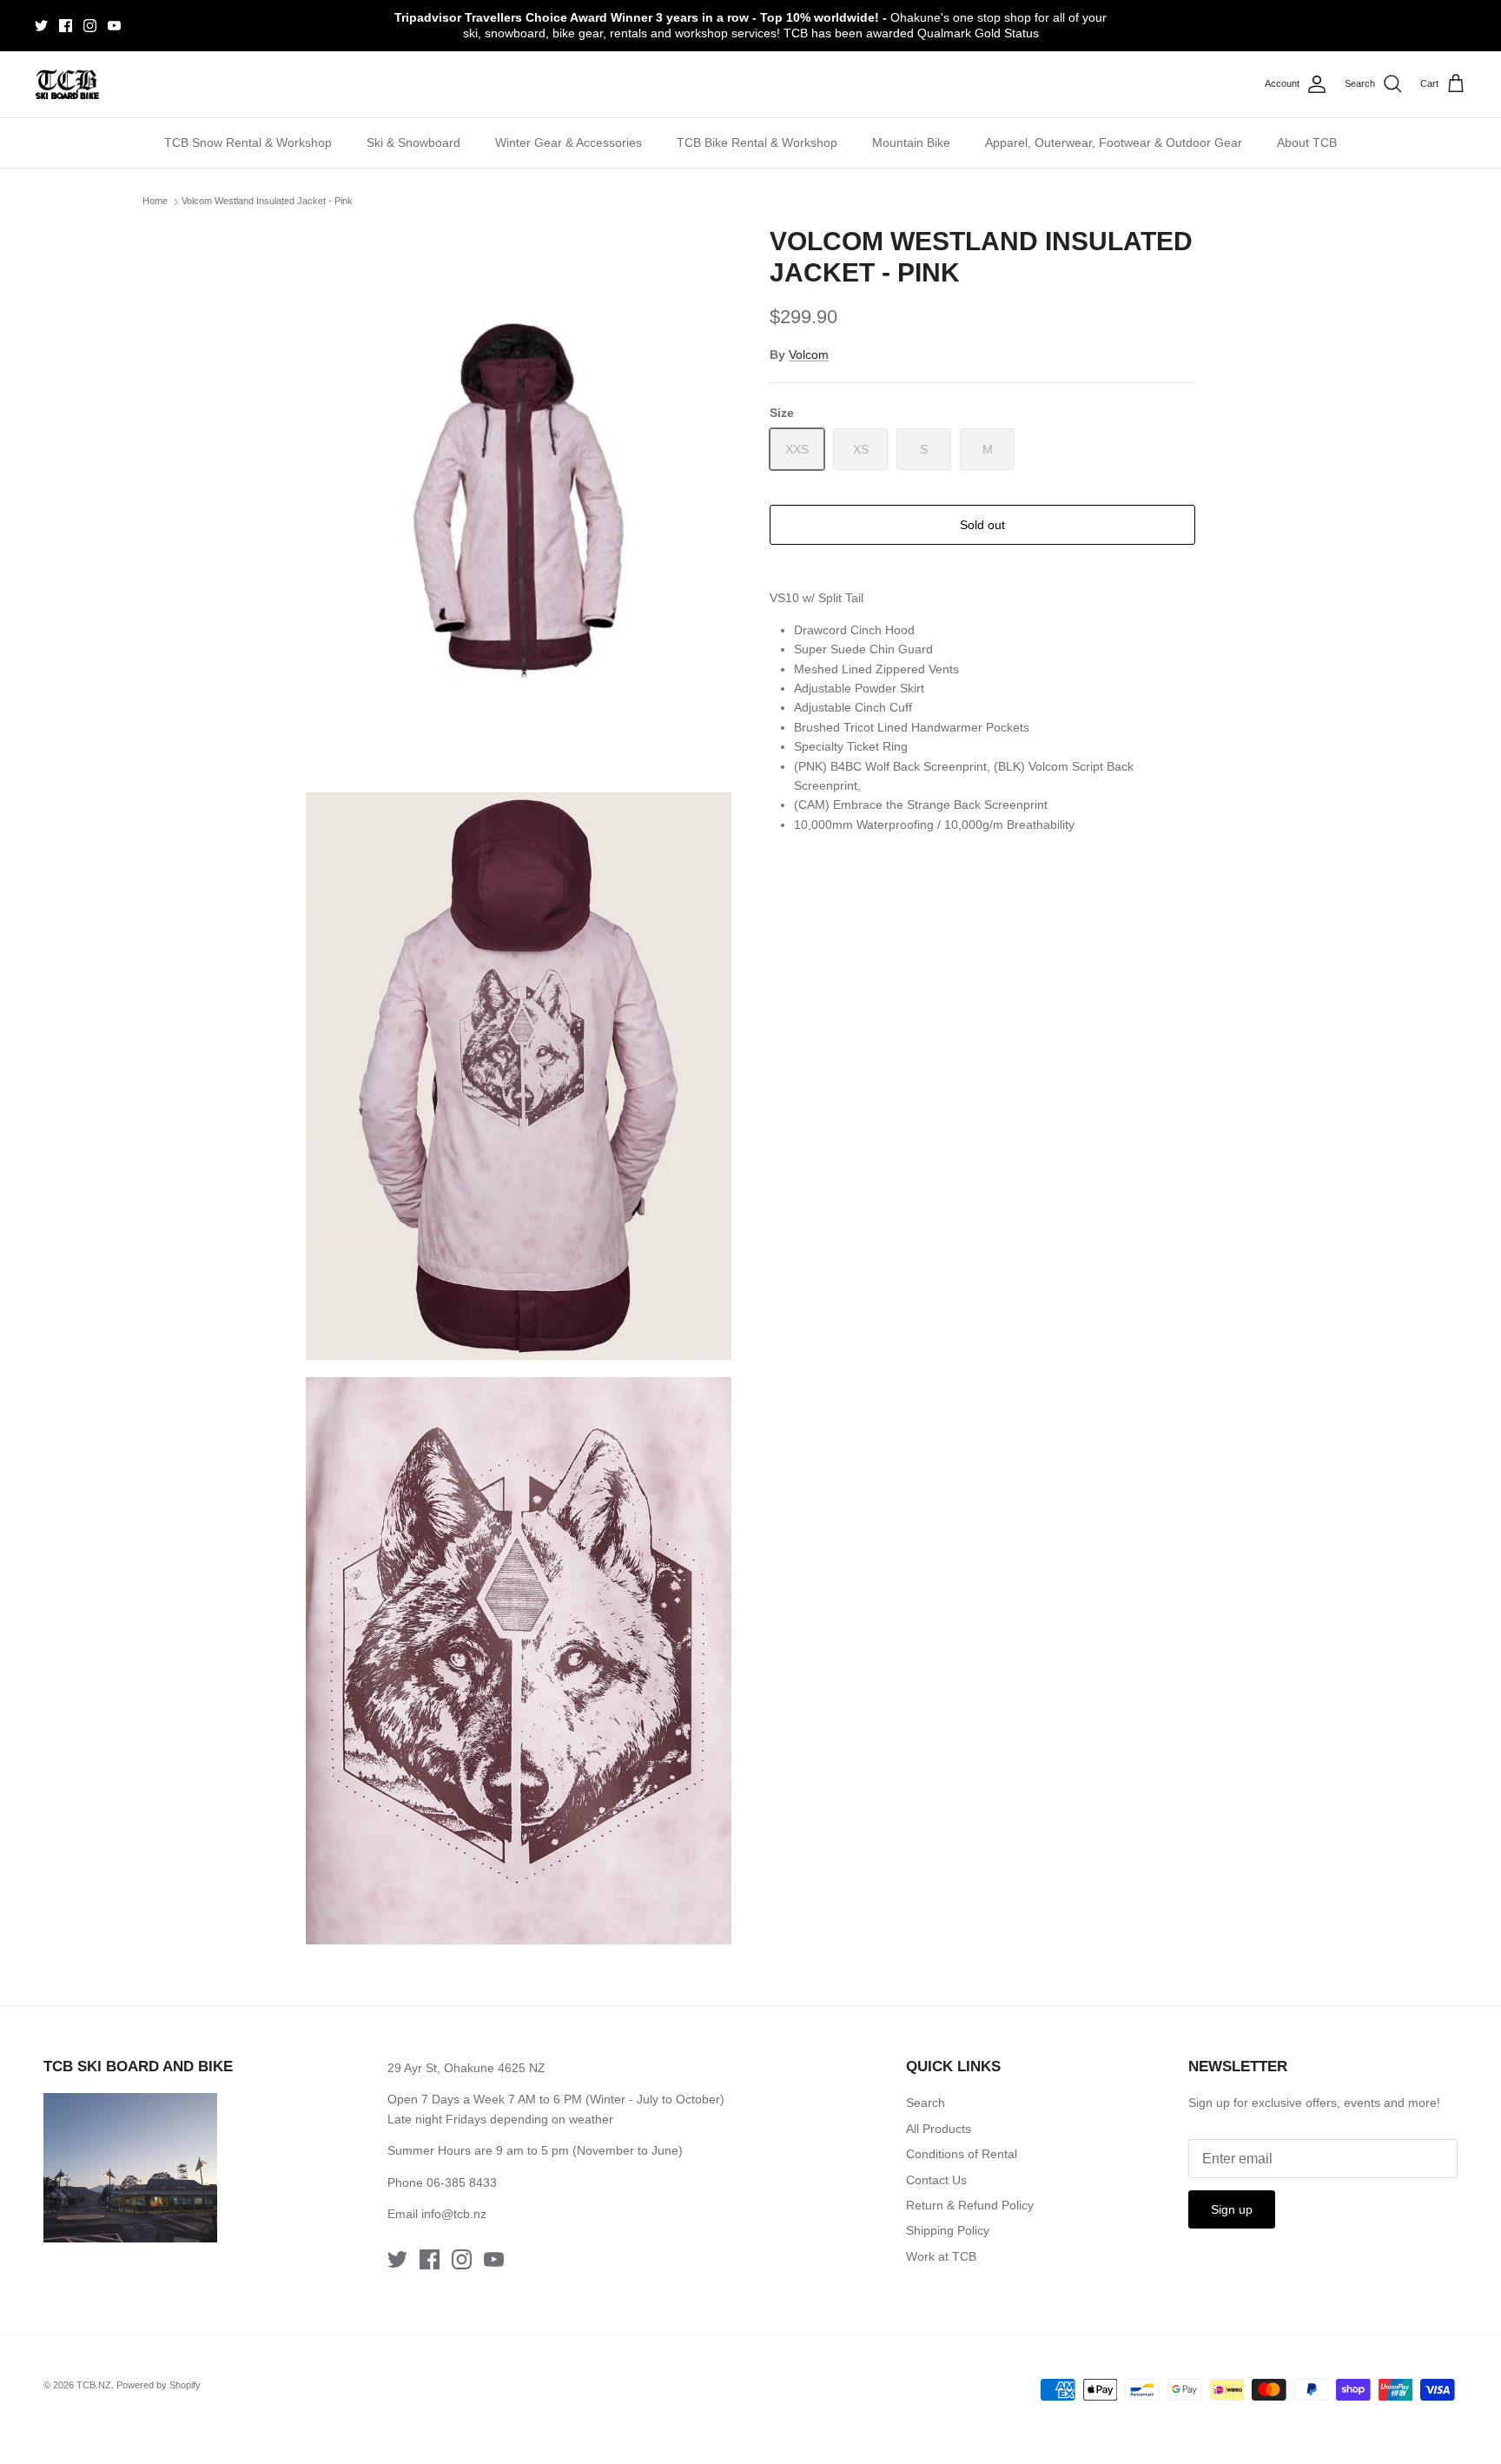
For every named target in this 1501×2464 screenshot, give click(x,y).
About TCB (1307, 142)
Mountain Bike (911, 142)
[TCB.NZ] (67, 85)
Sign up (1232, 2209)
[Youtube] (114, 26)
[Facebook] (66, 26)
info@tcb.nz (454, 2214)
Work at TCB (941, 2256)
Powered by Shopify (159, 2385)
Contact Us (936, 2180)
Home (155, 202)
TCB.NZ (94, 2385)
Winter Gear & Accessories (569, 142)
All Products (939, 2129)
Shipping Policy (948, 2230)
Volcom (809, 354)
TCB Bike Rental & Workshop (757, 142)
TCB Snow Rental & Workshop (248, 142)
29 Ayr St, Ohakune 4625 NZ (466, 2068)
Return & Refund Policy (970, 2205)
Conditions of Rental (962, 2154)
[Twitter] (41, 26)
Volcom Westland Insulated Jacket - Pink (267, 202)
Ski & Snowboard (413, 142)
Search (926, 2103)
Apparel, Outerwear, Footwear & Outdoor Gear (1114, 142)
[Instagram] (90, 26)
